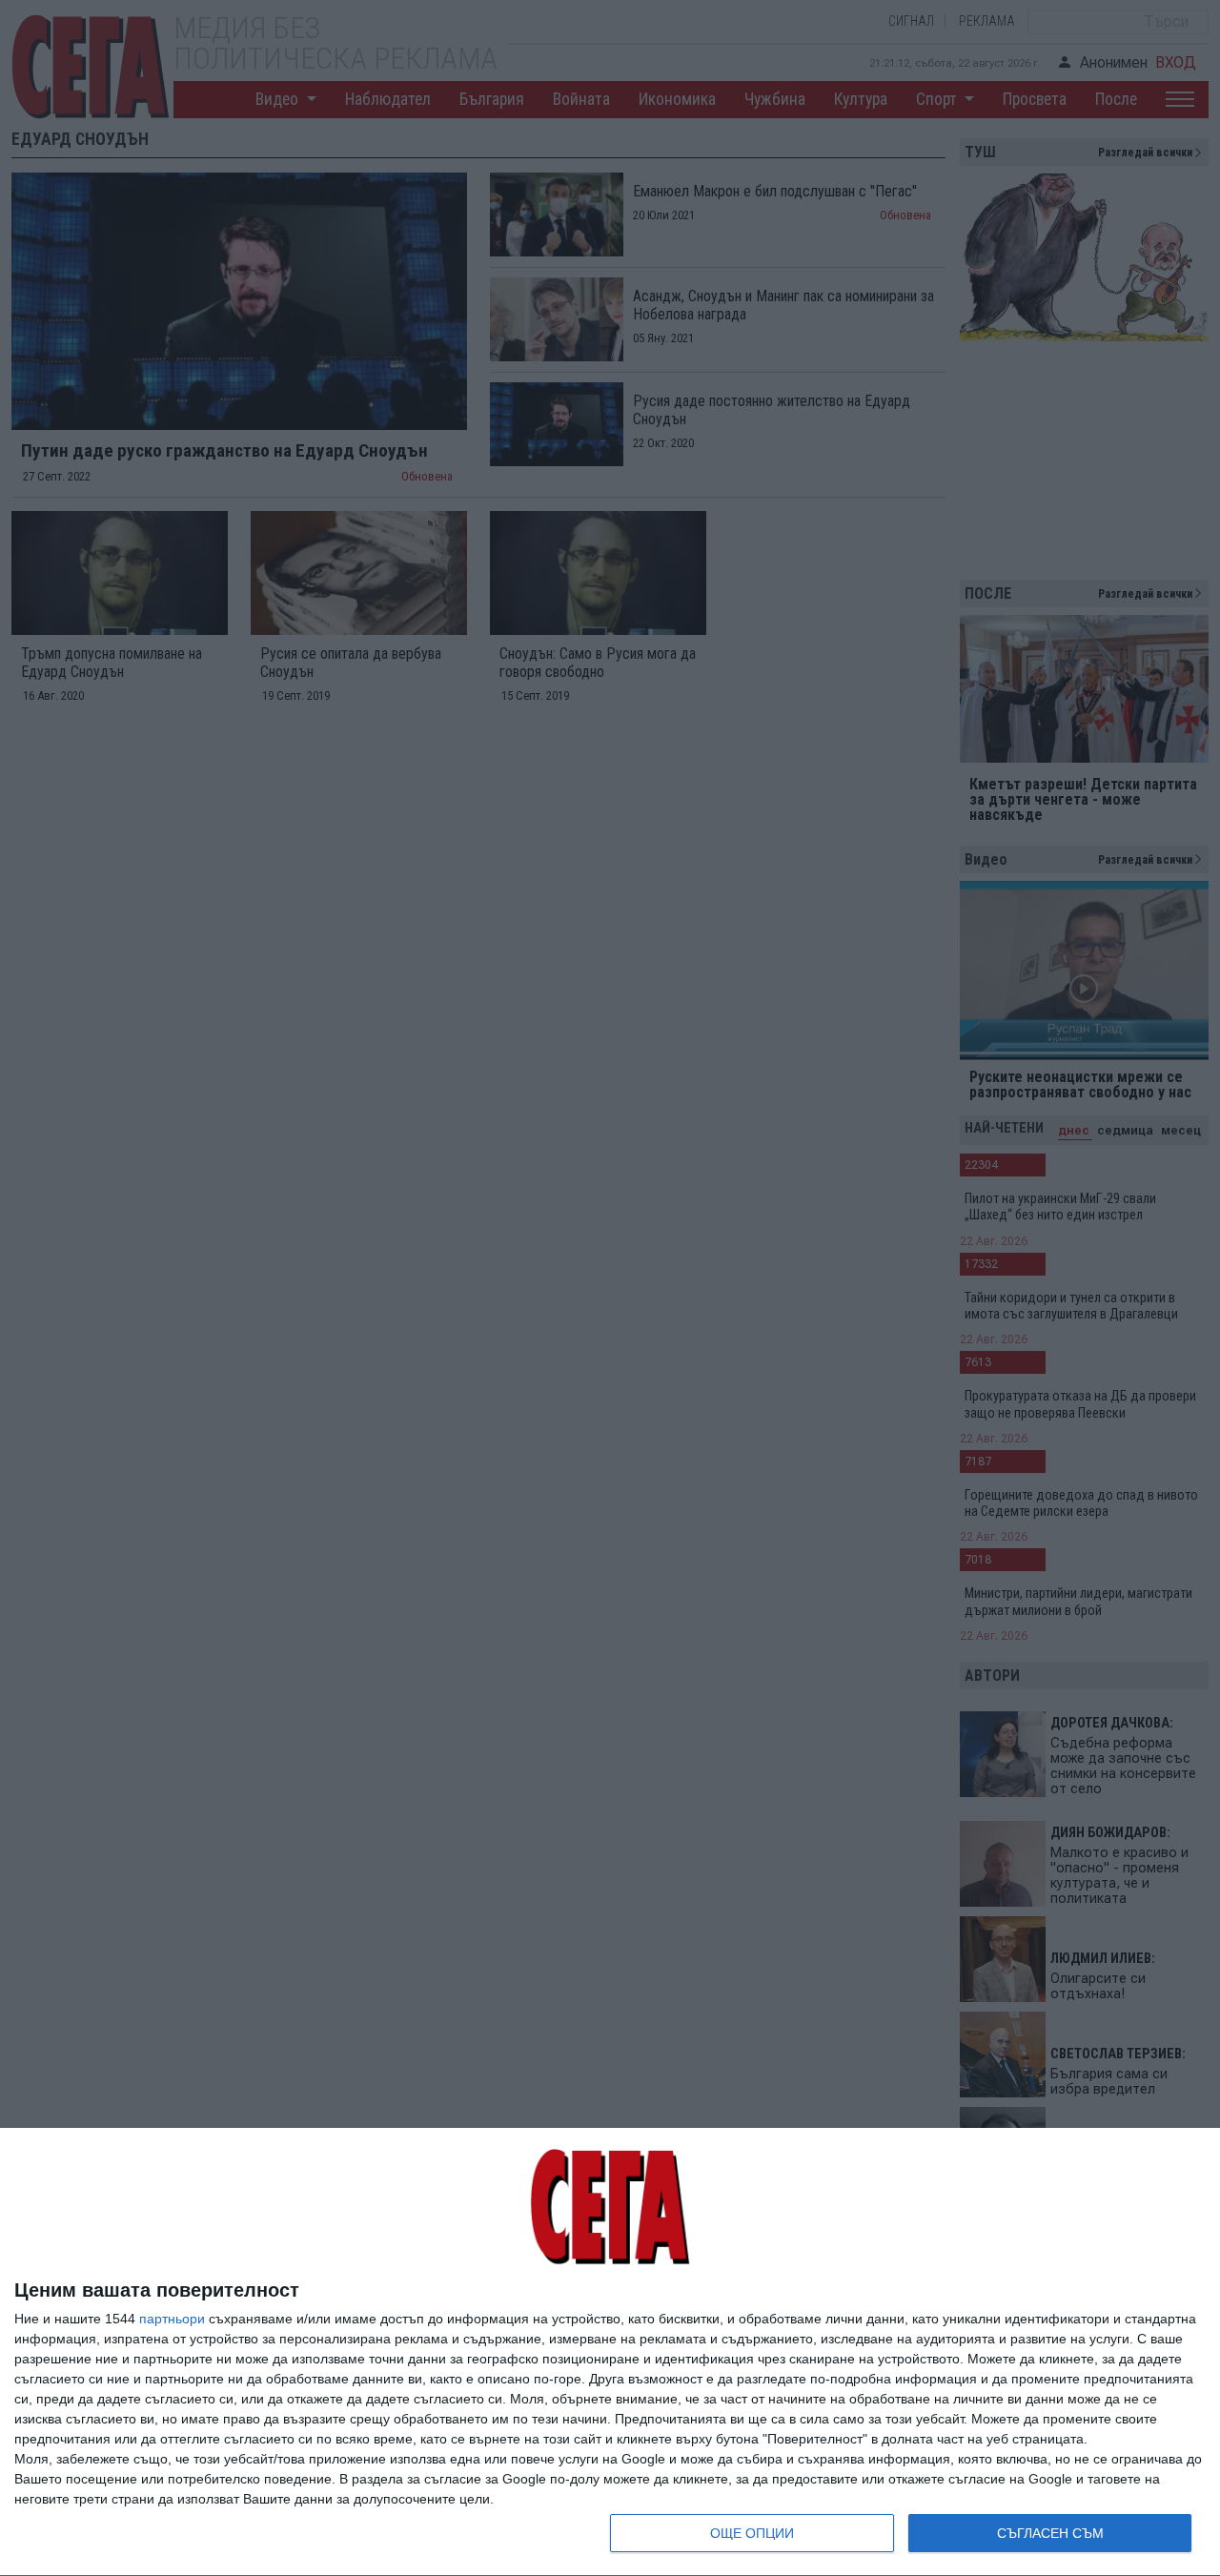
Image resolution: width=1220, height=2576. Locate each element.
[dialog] (610, 2352)
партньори (172, 2319)
